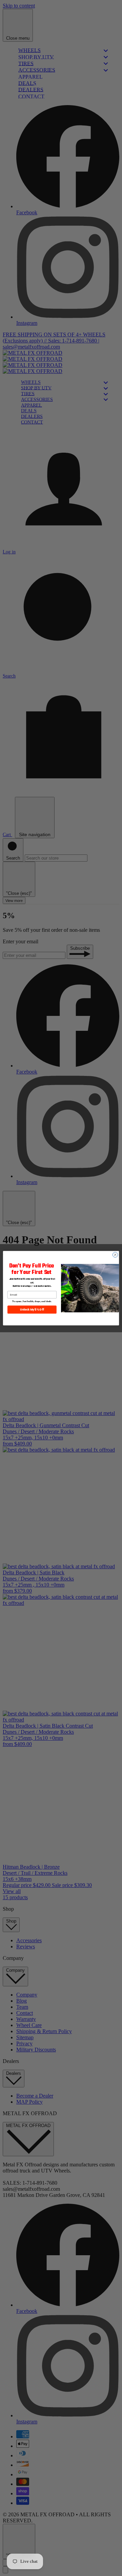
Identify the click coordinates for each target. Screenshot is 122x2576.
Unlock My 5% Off (32, 1309)
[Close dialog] (115, 1254)
